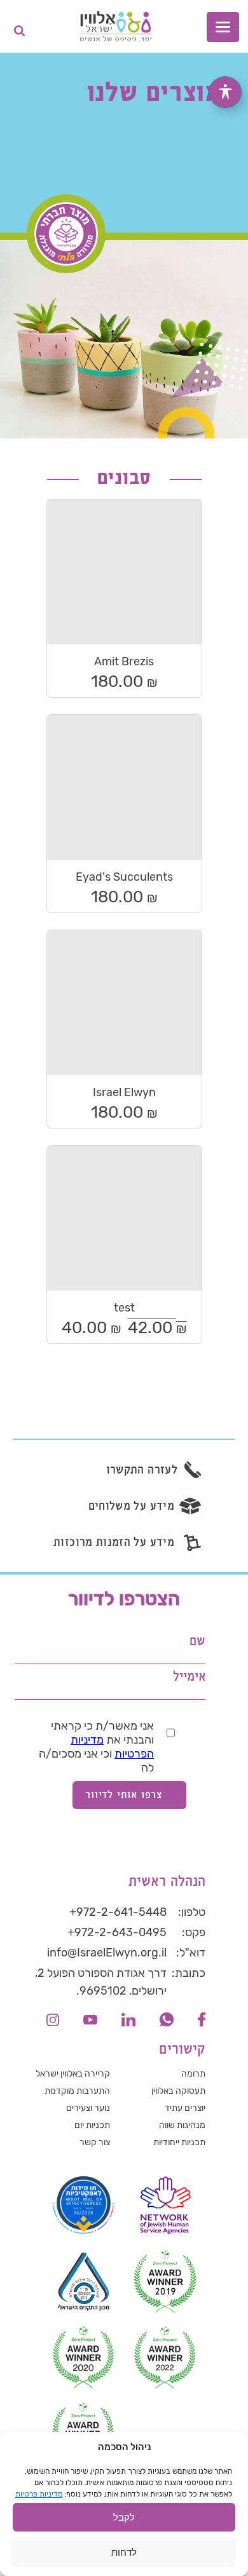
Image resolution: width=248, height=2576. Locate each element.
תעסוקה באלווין (178, 2091)
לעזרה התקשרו (142, 1470)
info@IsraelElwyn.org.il (107, 1953)
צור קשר (95, 2142)
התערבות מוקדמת (77, 2091)
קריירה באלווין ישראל (73, 2074)
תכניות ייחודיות (179, 2142)
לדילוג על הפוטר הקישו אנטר (169, 1583)
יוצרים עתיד (185, 2108)
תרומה (193, 2074)
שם (197, 1642)
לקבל (124, 2517)
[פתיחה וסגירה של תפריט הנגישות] (225, 92)
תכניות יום (92, 2125)
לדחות (124, 2552)
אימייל (189, 1677)
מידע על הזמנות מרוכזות (114, 1542)
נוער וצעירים (88, 2108)
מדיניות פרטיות (39, 2494)
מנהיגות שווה (182, 2125)
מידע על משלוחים (131, 1506)
